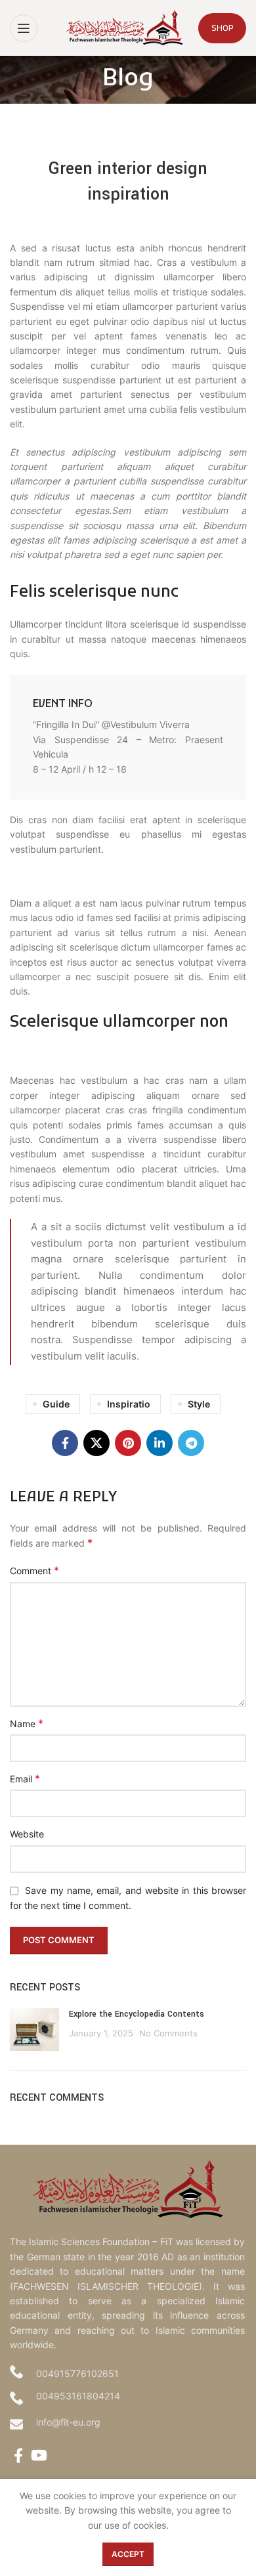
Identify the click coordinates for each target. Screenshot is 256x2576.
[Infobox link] (128, 737)
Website (27, 1834)
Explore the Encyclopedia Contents (137, 2014)
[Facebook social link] (65, 1443)
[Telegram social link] (191, 1443)
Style (199, 1404)
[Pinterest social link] (128, 1443)
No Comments (168, 2033)
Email (25, 1778)
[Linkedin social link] (160, 1443)
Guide (56, 1404)
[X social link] (96, 1443)
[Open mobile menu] (24, 28)
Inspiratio (129, 1404)
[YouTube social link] (39, 2455)
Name (27, 1723)
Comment (34, 1570)
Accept (128, 2554)
